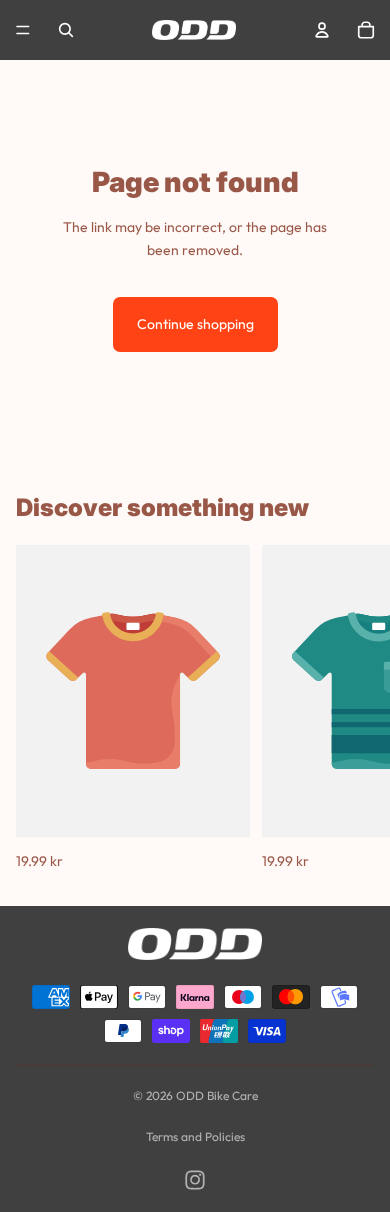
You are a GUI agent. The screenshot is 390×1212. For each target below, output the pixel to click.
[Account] (322, 30)
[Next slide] (352, 709)
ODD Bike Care (217, 1095)
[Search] (66, 30)
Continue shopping (195, 324)
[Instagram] (195, 1180)
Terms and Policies (195, 1136)
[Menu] (23, 30)
